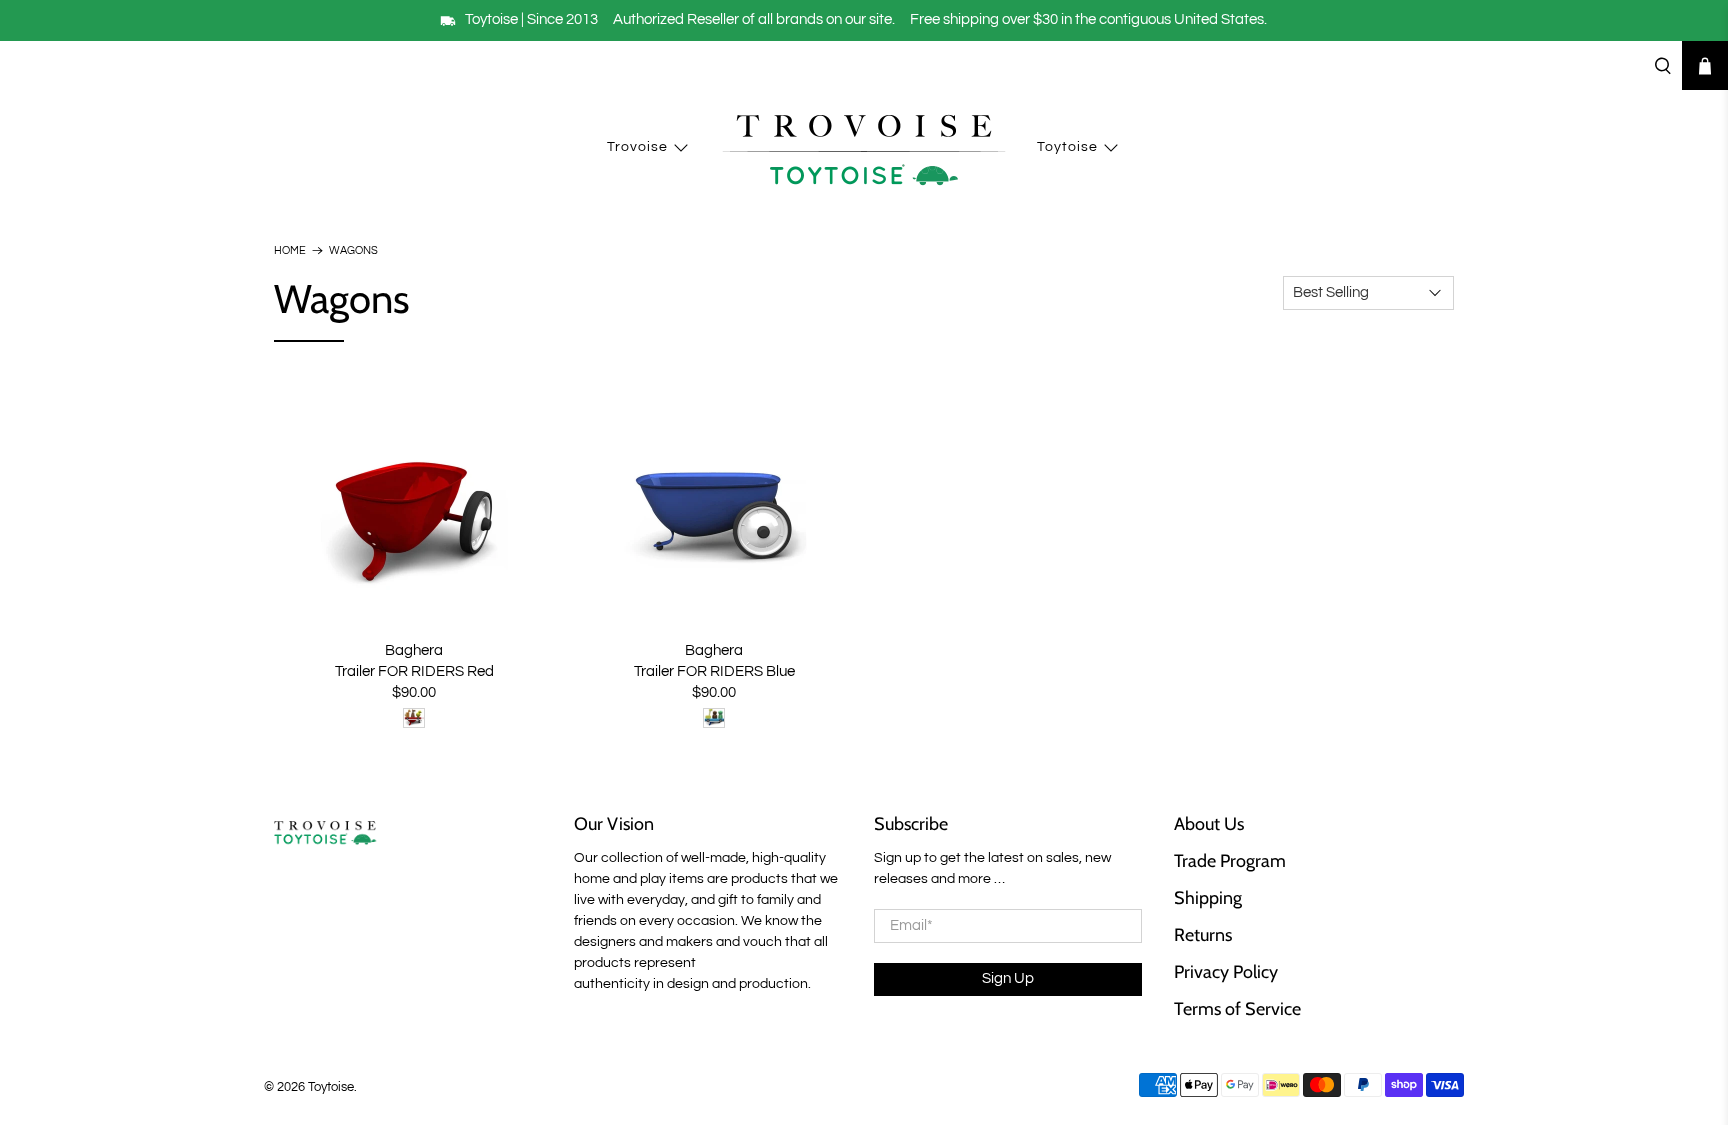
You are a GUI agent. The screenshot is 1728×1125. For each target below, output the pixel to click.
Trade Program (1230, 861)
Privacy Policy (1226, 972)
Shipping (1208, 898)
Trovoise (637, 147)
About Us (1209, 824)
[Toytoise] (864, 148)
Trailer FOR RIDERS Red (414, 671)
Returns (1203, 935)
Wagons (353, 250)
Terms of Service (1237, 1009)
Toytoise (1067, 147)
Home (290, 250)
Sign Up (1008, 978)
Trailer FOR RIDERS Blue (714, 671)
